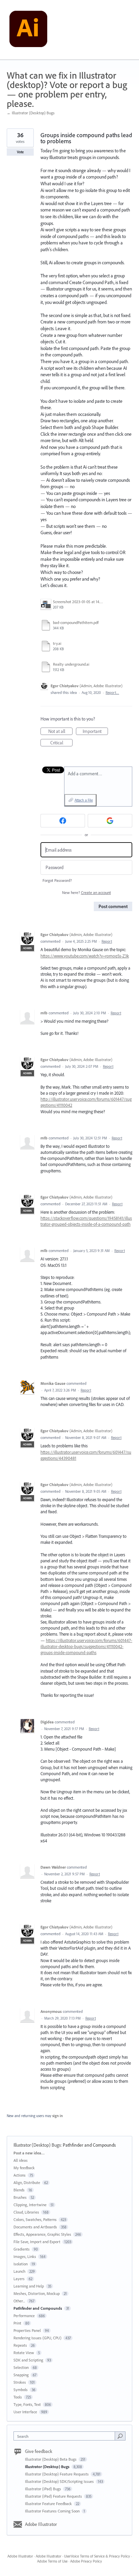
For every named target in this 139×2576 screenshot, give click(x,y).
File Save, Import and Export (37, 2242)
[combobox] (66, 2436)
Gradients (22, 2249)
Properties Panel (27, 2330)
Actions (20, 2175)
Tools (18, 2397)
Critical (61, 743)
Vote (20, 152)
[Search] (120, 2436)
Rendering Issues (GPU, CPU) (37, 2338)
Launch (19, 2271)
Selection (21, 2367)
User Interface (25, 2412)
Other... (19, 2301)
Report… (112, 693)
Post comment (113, 906)
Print (17, 2323)
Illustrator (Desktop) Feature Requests (57, 2474)
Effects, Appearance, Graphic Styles (42, 2234)
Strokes (20, 2382)
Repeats (20, 2345)
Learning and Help (29, 2286)
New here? (87, 892)
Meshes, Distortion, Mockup (37, 2293)
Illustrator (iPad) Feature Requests (54, 2496)
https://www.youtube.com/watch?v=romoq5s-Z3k (85, 956)
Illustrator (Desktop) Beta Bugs (51, 2459)
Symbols (21, 2390)
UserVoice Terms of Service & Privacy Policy (97, 2556)
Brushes (20, 2197)
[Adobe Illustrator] (28, 30)
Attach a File (84, 800)
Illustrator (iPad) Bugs (44, 2489)
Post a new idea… (29, 2153)
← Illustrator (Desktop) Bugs (31, 113)
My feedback (24, 2168)
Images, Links (25, 2256)
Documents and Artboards (35, 2227)
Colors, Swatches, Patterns (35, 2219)
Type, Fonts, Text (27, 2404)
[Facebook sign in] (63, 821)
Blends (19, 2190)
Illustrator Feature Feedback (49, 2504)
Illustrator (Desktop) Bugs (37, 2145)
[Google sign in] (110, 821)
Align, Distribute (27, 2182)
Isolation (21, 2264)
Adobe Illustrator (41, 2524)
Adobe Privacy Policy (86, 2561)
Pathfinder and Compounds (89, 2145)
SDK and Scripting (28, 2360)
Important (95, 732)
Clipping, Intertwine (30, 2205)
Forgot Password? (57, 880)
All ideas (21, 2160)
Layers (19, 2279)
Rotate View (24, 2353)
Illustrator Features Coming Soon (53, 2511)
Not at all (60, 732)
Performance (24, 2316)
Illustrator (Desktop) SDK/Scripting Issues (60, 2481)
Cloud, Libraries (26, 2212)
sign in (58, 2116)
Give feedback (39, 2451)
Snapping (21, 2375)
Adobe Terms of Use (52, 2561)
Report (107, 941)
